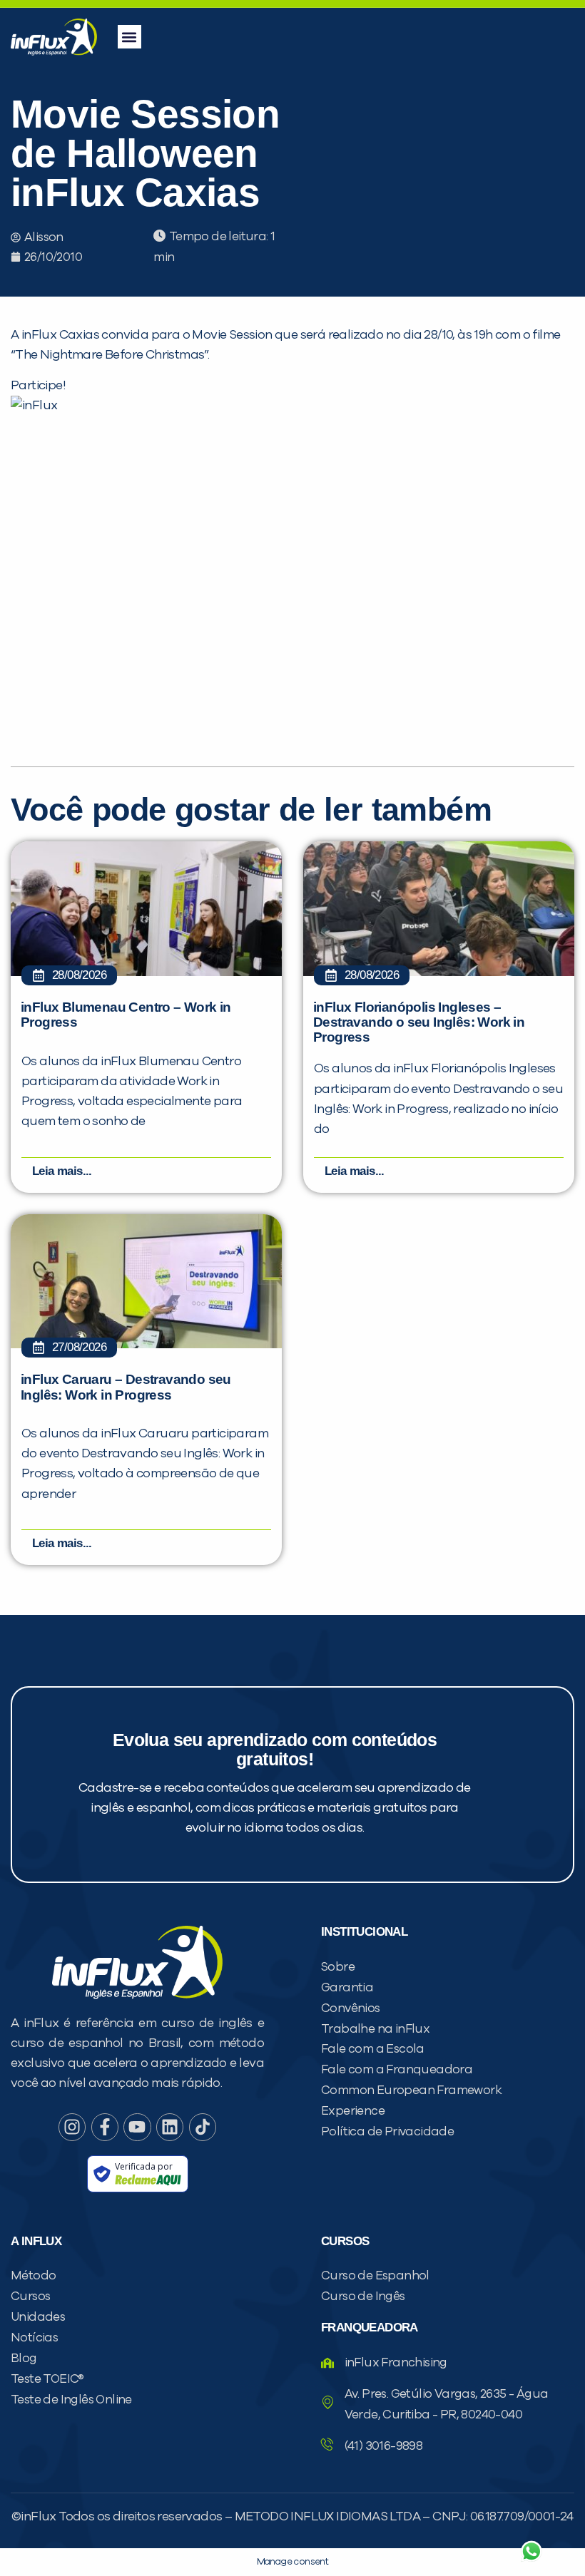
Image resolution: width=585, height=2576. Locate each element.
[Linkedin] (170, 2127)
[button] (129, 37)
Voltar (364, 2517)
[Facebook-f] (105, 2127)
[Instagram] (72, 2127)
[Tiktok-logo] (203, 2127)
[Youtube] (137, 2127)
